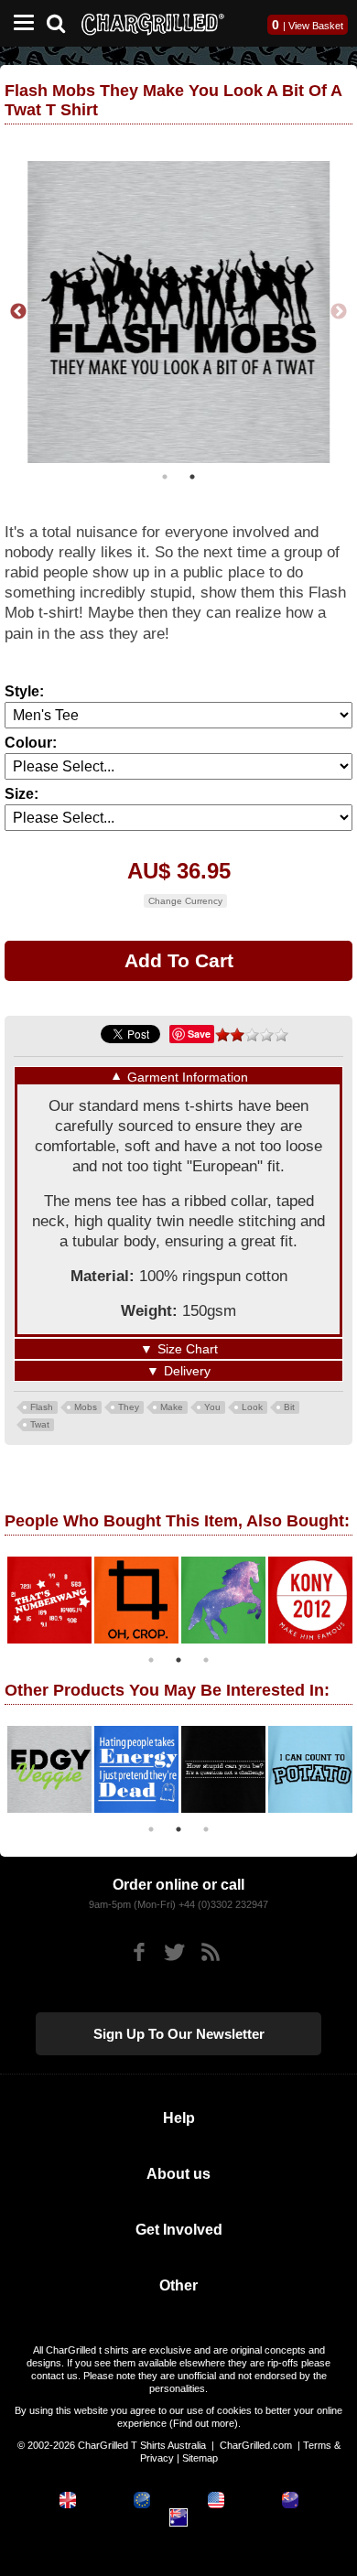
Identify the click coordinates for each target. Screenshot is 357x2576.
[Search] (63, 22)
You (212, 1406)
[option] (178, 312)
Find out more (204, 2423)
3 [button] (206, 1659)
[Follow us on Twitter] (174, 1952)
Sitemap (200, 2458)
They (129, 1406)
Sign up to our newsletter (179, 2034)
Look (252, 1406)
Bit (289, 1406)
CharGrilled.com (256, 2445)
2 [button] (192, 477)
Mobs (86, 1406)
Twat (40, 1423)
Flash (42, 1406)
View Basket (316, 26)
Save (199, 1034)
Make (172, 1406)
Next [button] (339, 312)
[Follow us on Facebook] (139, 1952)
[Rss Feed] (210, 1952)
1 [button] (165, 477)
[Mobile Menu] (19, 23)
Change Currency (185, 901)
